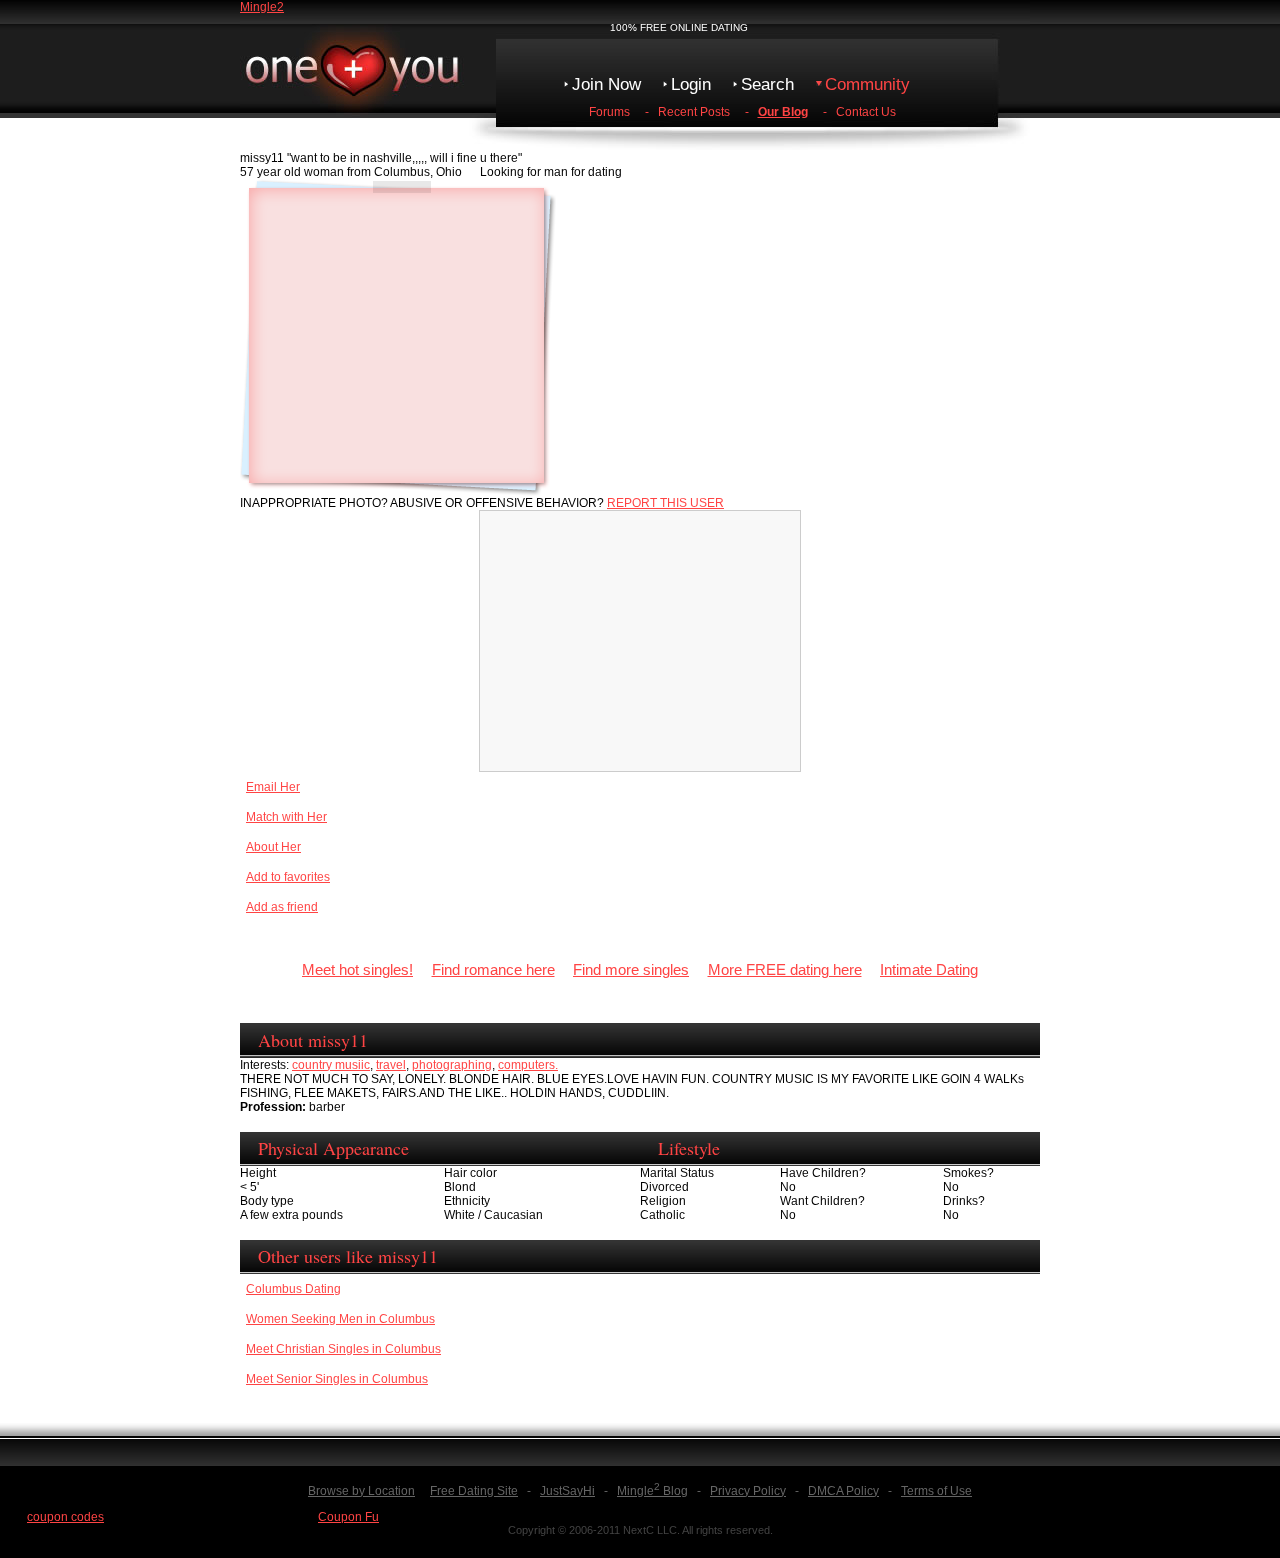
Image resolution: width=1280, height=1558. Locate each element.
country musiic (331, 1065)
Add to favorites (288, 877)
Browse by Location (361, 1491)
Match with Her (286, 817)
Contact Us (866, 112)
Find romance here (493, 970)
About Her (273, 847)
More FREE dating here (785, 970)
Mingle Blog (652, 1491)
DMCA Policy (843, 1491)
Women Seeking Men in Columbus (340, 1319)
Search (767, 84)
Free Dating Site (474, 1491)
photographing (452, 1065)
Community (867, 84)
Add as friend (282, 907)
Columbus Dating (293, 1289)
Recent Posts (694, 112)
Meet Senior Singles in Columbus (337, 1379)
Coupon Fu (348, 1517)
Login (691, 84)
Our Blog (783, 112)
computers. (528, 1065)
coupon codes (65, 1517)
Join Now (606, 84)
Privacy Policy (748, 1491)
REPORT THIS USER (665, 503)
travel (391, 1065)
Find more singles (631, 970)
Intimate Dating (929, 970)
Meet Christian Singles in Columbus (343, 1349)
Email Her (273, 787)
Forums (609, 112)
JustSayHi (567, 1491)
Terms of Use (936, 1491)
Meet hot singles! (357, 970)
